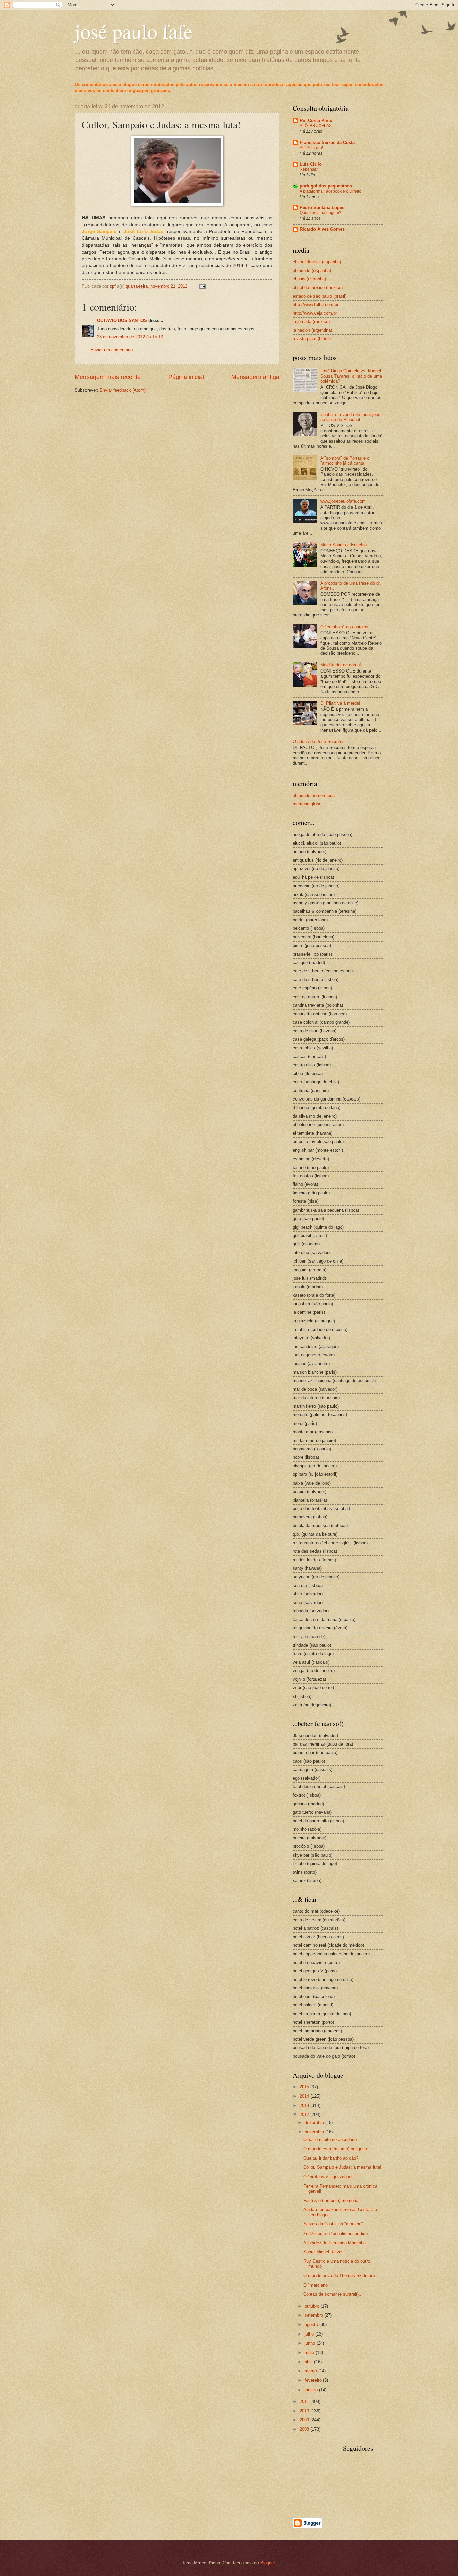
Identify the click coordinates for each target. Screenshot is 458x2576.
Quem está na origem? (321, 213)
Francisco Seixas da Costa (327, 142)
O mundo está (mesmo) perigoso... (337, 2149)
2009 (305, 2420)
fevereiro (314, 2380)
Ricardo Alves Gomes (322, 229)
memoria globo (307, 804)
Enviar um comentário (111, 350)
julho (310, 2334)
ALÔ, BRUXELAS (316, 126)
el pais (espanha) (309, 279)
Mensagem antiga (255, 377)
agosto (312, 2325)
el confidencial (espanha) (317, 262)
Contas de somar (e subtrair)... (333, 2294)
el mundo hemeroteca (314, 795)
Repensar (309, 169)
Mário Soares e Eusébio (343, 545)
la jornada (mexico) (311, 321)
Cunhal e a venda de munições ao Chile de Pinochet (350, 417)
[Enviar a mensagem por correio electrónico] (202, 286)
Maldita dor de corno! (341, 665)
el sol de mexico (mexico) (318, 288)
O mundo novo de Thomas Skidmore (339, 2276)
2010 (305, 2411)
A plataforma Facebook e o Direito (331, 191)
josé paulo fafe (134, 31)
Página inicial (186, 377)
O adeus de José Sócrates (319, 741)
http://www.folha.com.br (316, 304)
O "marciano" (316, 2285)
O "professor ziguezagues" (329, 2177)
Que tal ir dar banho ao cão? (331, 2158)
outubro (313, 2306)
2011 (305, 2401)
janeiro (312, 2390)
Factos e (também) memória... (333, 2201)
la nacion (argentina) (312, 330)
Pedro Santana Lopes (322, 207)
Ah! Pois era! (311, 148)
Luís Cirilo (311, 164)
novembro (315, 2132)
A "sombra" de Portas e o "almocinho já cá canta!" (345, 461)
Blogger (267, 2563)
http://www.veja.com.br (315, 313)
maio (310, 2352)
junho (311, 2343)
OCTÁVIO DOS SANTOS (122, 320)
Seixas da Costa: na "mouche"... (335, 2224)
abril (309, 2362)
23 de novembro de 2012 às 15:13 (130, 337)
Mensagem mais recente (108, 377)
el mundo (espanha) (312, 271)
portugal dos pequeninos (326, 186)
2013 (305, 2106)
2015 (305, 2087)
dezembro (315, 2122)
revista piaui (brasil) (312, 339)
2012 (305, 2115)
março (311, 2371)
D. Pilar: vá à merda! (340, 703)
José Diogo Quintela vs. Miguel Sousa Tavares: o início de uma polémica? (351, 376)
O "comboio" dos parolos (344, 627)
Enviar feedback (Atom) (123, 390)
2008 (305, 2429)
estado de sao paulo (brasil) (320, 296)
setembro (314, 2315)
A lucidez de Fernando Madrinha (335, 2243)
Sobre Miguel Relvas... (326, 2252)
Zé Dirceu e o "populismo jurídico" (336, 2233)
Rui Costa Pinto (316, 121)
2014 (305, 2096)
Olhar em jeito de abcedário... (332, 2139)
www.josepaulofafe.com (343, 501)
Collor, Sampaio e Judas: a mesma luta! (342, 2167)
